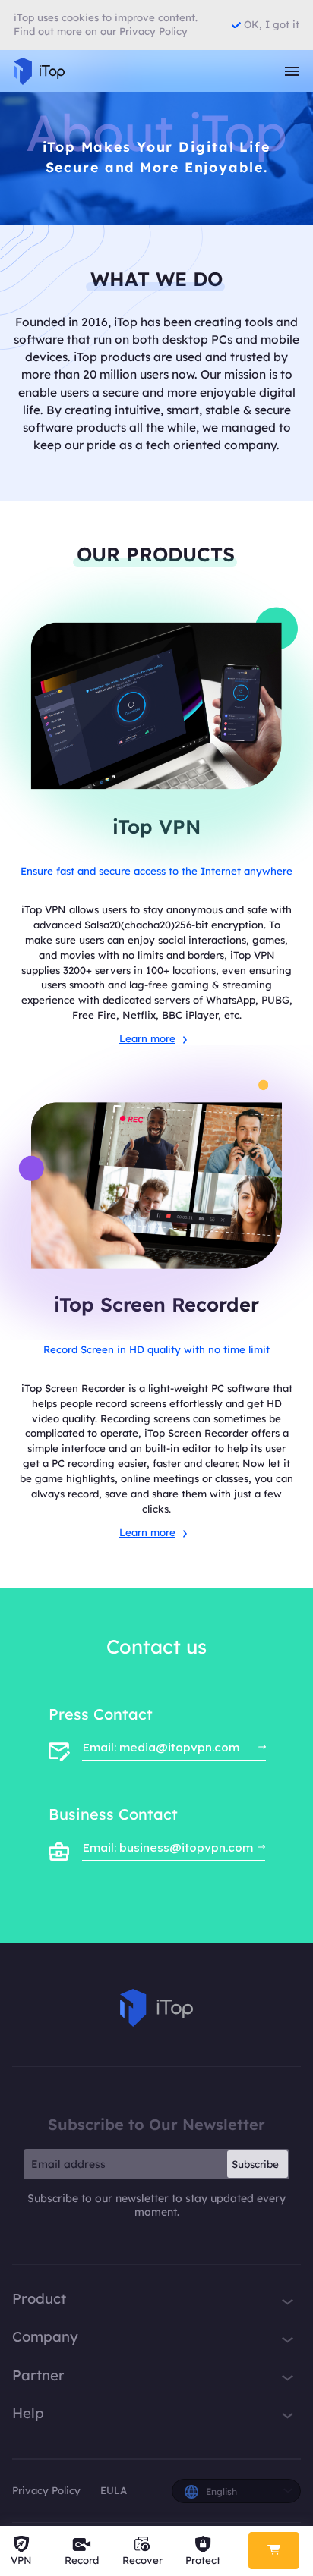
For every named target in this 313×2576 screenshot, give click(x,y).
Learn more (147, 1038)
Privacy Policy (46, 2490)
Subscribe (255, 2164)
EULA (114, 2490)
